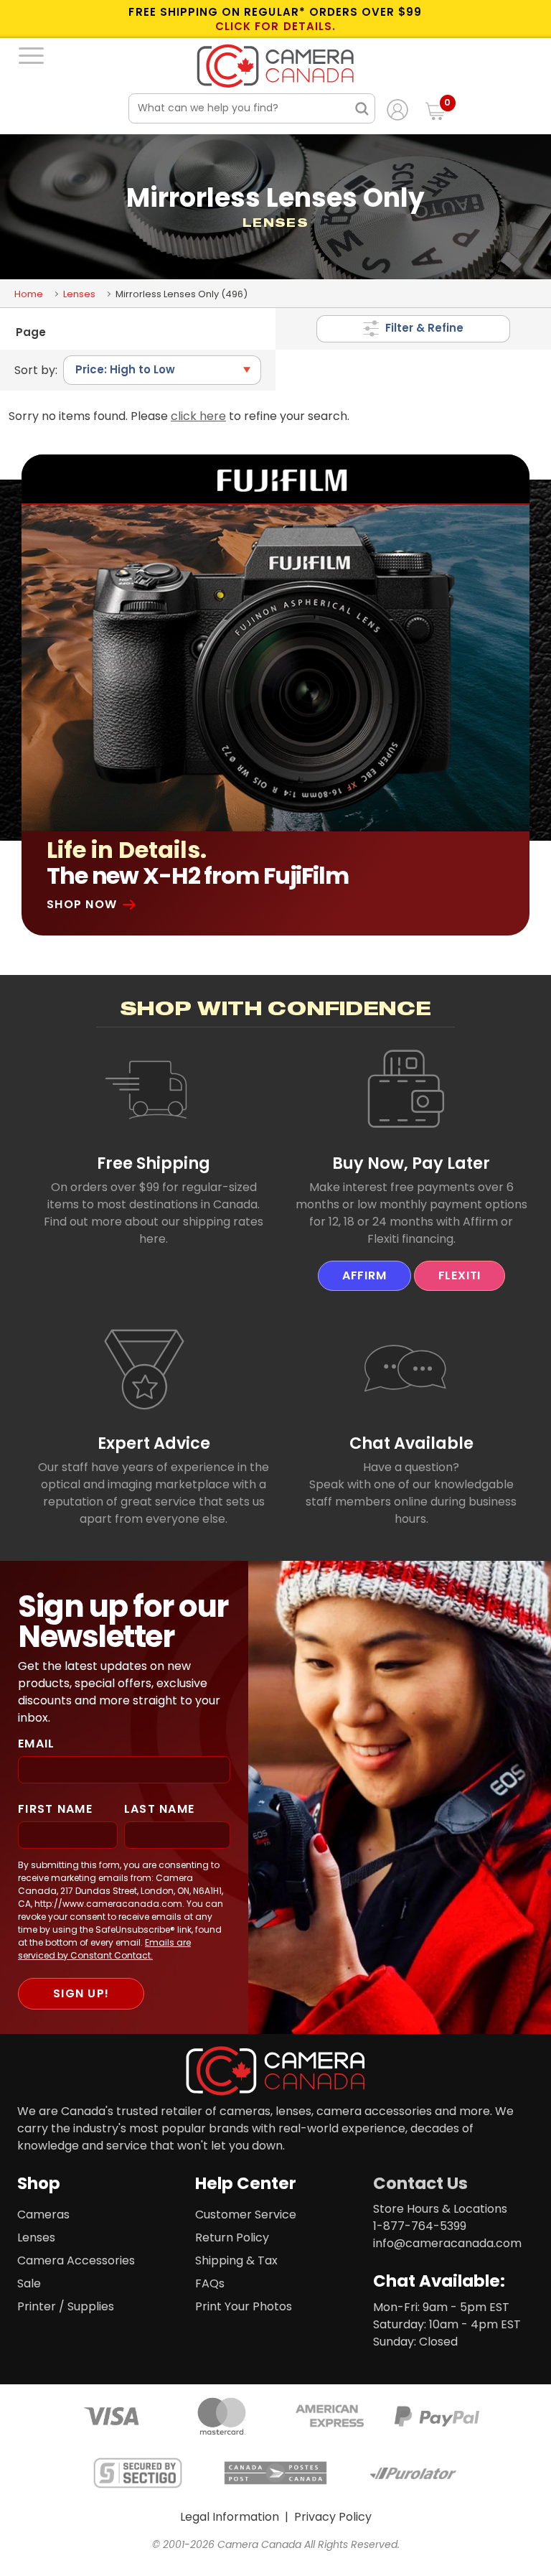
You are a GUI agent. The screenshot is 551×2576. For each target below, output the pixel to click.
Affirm (364, 1275)
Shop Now (82, 904)
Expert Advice (154, 1443)
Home (29, 294)
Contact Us (420, 2183)
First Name (55, 1809)
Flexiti (460, 1275)
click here (198, 416)
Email (36, 1744)
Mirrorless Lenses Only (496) (182, 294)
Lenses (79, 294)
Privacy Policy (333, 2517)
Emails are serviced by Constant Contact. (104, 1949)
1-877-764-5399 (420, 2226)
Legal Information (230, 2517)
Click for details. (275, 27)
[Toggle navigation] (31, 55)
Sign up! (81, 1993)
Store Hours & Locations (440, 2209)
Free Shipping (154, 1163)
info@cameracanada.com (447, 2243)
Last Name (160, 1809)
